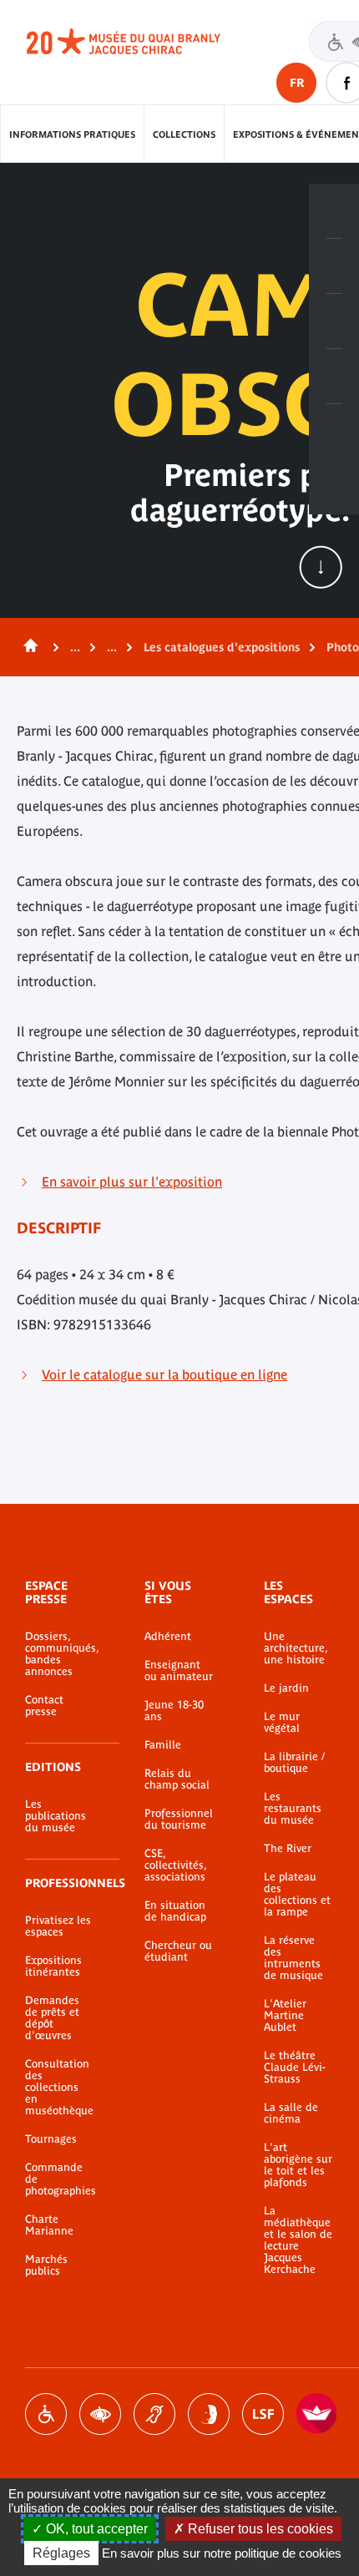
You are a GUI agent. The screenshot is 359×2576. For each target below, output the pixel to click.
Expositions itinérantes (53, 1966)
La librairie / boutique (294, 1763)
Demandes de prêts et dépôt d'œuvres (52, 2018)
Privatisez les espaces (58, 1926)
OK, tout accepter (95, 2529)
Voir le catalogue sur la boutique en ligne (164, 1374)
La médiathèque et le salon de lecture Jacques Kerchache (298, 2240)
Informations (334, 266)
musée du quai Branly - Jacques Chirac (142, 42)
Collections (184, 134)
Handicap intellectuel (209, 2414)
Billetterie (334, 211)
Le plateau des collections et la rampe (297, 1895)
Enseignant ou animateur (179, 1671)
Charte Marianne (49, 2225)
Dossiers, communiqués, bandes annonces (60, 1654)
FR (297, 83)
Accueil (28, 647)
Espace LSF (263, 2414)
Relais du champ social (177, 1779)
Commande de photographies (60, 2179)
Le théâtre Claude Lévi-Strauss (295, 2067)
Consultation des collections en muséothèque (59, 2088)
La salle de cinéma (291, 2113)
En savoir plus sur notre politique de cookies (222, 2553)
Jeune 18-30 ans (174, 1711)
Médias (334, 377)
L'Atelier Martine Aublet (285, 2016)
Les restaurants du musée (293, 1809)
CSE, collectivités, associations (175, 1865)
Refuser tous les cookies (259, 2529)
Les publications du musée (56, 1816)
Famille (163, 1745)
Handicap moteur (46, 2414)
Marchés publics (46, 2265)
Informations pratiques (72, 134)
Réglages (61, 2553)
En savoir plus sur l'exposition (132, 1182)
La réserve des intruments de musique (293, 1958)
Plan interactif (334, 432)
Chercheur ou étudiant (178, 1951)
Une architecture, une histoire (296, 1648)
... (75, 647)
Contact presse (44, 1706)
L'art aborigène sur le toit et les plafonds (298, 2165)
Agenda (334, 321)
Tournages (51, 2139)
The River (288, 1849)
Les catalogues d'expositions (222, 647)
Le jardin (286, 1688)
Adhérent (168, 1637)
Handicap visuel (100, 2414)
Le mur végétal (282, 1723)
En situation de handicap (175, 1911)
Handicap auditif (154, 2414)
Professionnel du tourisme (179, 1819)
